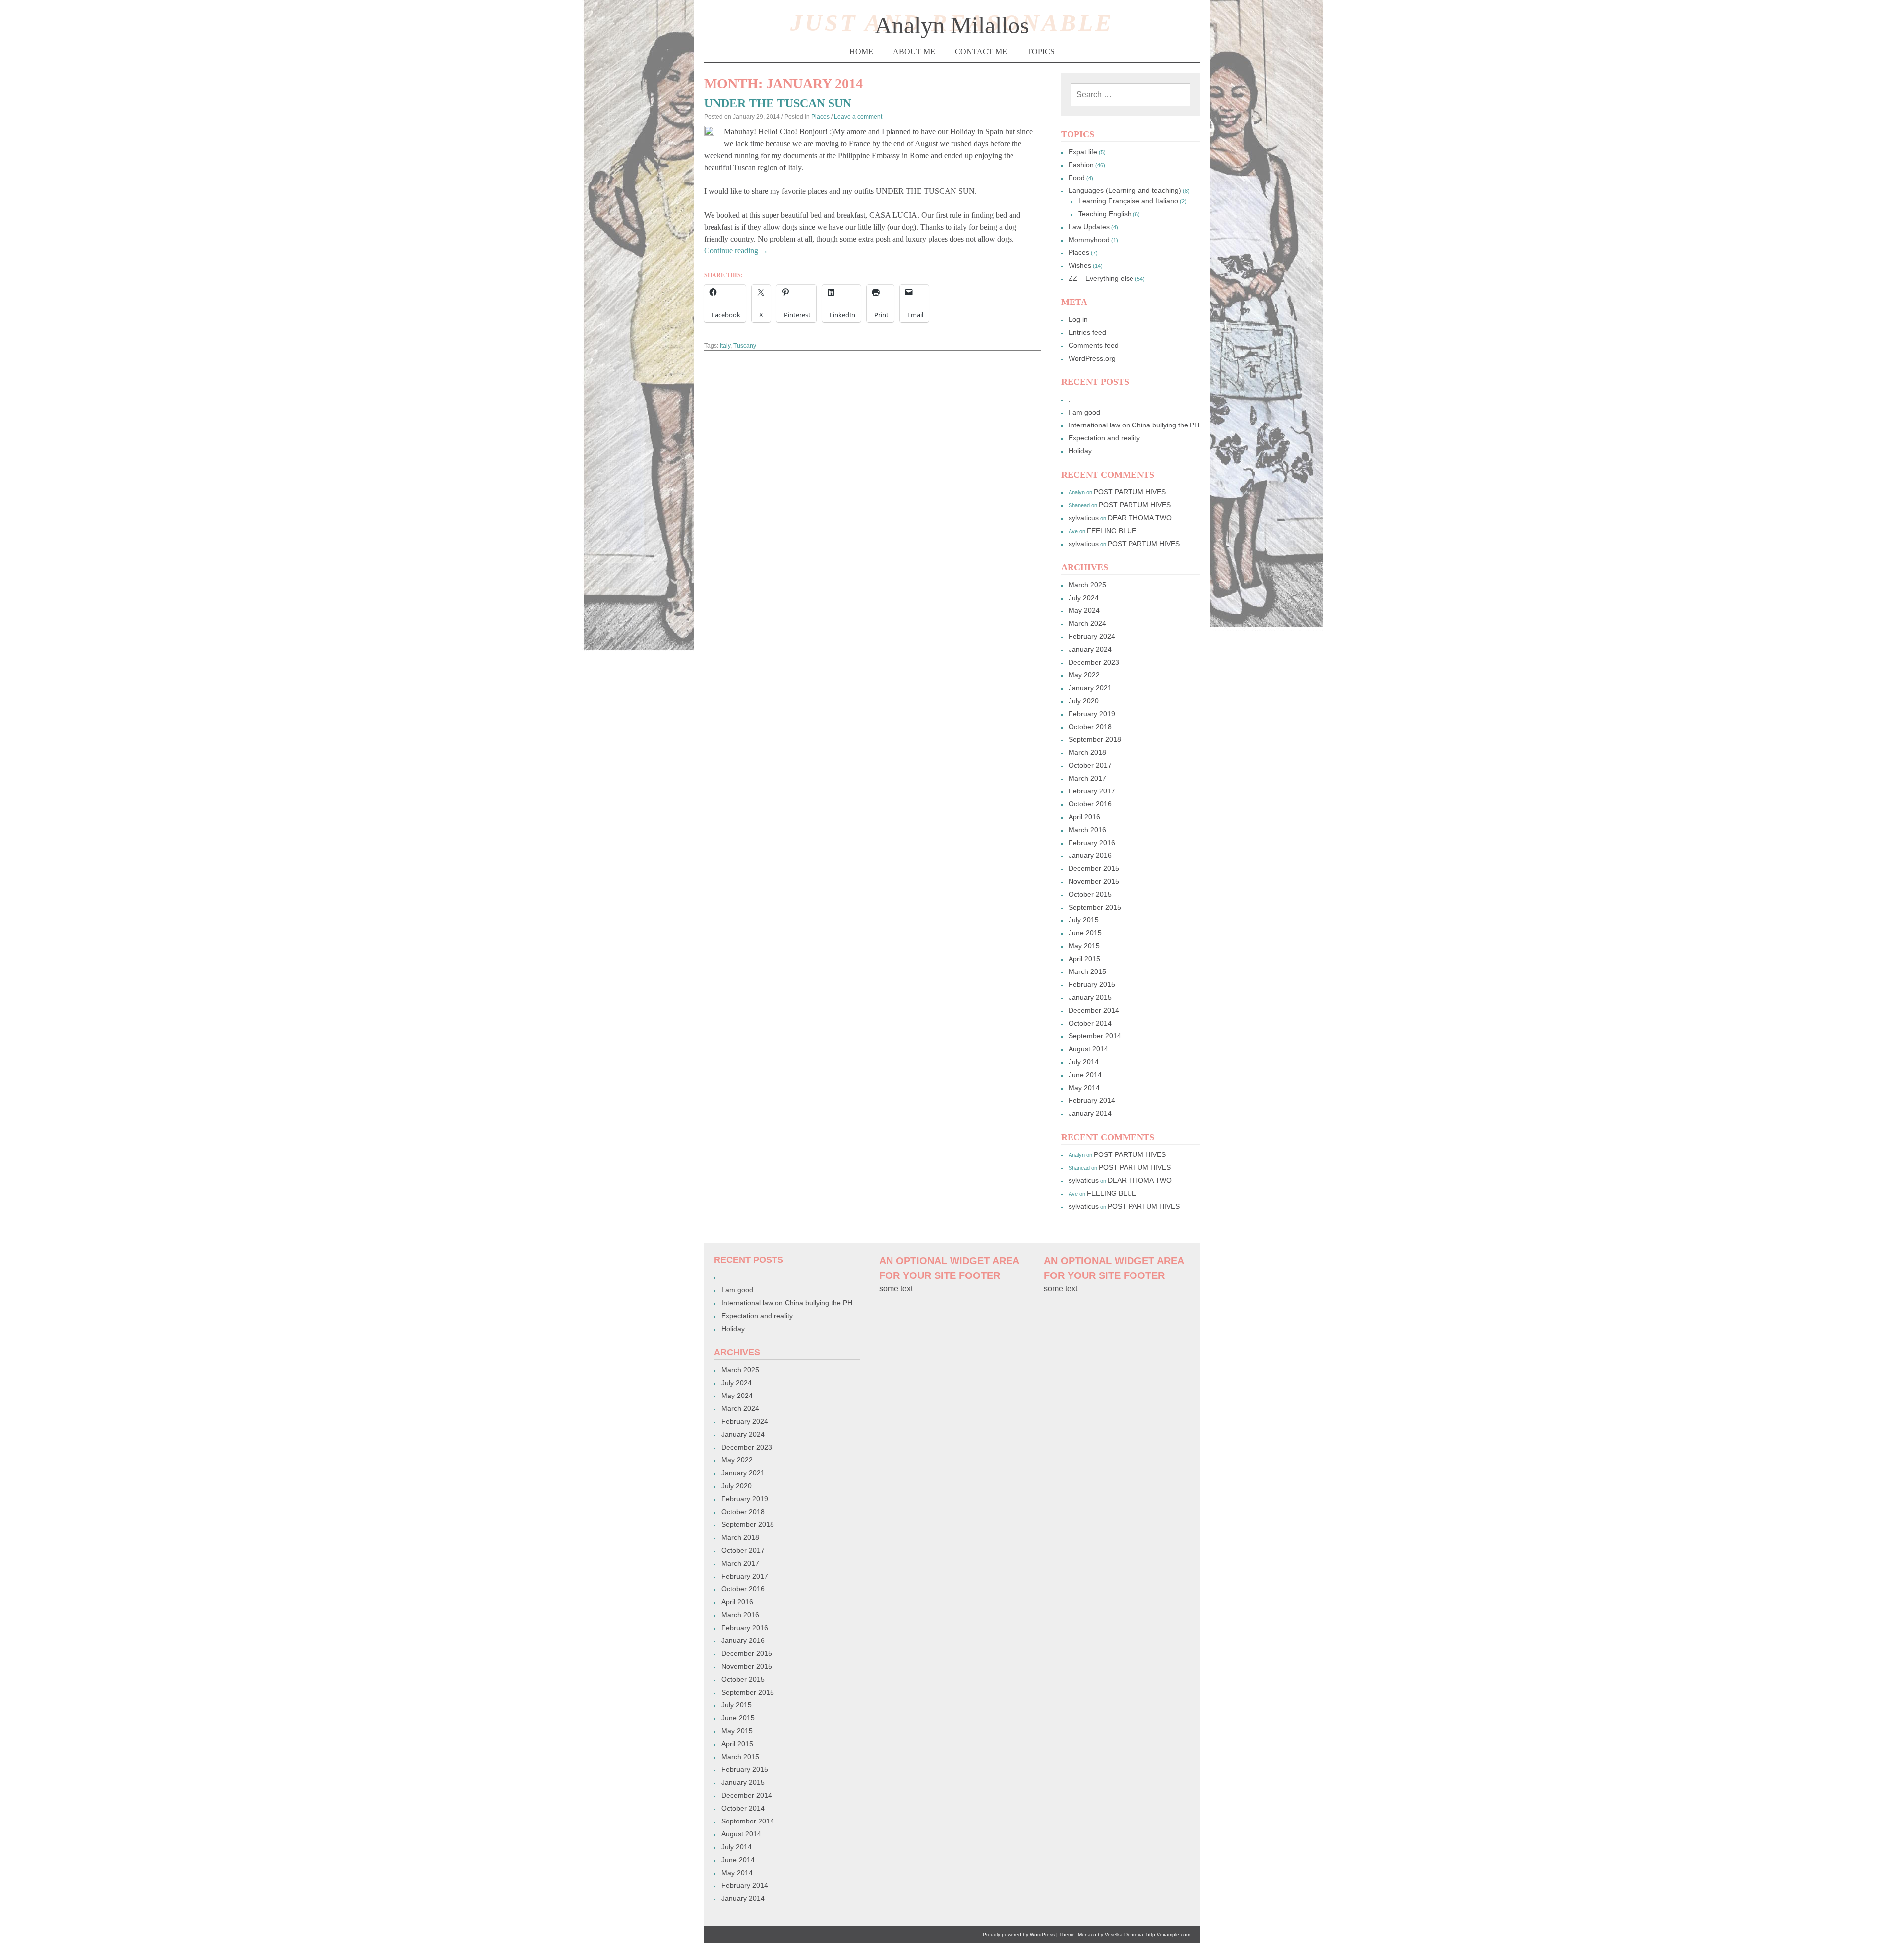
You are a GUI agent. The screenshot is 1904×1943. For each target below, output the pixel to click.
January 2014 (1090, 1113)
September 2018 (1095, 739)
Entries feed (1087, 332)
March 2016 (1087, 830)
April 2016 (1084, 817)
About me (914, 51)
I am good (1084, 412)
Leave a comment (858, 117)
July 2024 (1084, 598)
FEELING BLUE (1112, 531)
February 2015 (1092, 984)
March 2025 (1087, 585)
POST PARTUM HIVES (1130, 492)
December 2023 (1094, 662)
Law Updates (1089, 227)
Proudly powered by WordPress (1019, 1934)
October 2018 (1090, 727)
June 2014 (1085, 1075)
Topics (1041, 51)
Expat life (1083, 152)
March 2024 (1087, 623)
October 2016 (1090, 804)
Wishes (1080, 265)
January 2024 (1090, 649)
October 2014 (1090, 1023)
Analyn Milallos (952, 25)
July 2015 (1084, 920)
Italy (725, 346)
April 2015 (1084, 959)
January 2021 (1090, 688)
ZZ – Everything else (1101, 278)
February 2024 (1092, 636)
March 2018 (1087, 752)
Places (820, 117)
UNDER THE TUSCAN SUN (778, 103)
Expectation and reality (1104, 438)
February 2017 (1092, 791)
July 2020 (1084, 701)
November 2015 (1094, 881)
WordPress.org (1092, 358)
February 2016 (1092, 843)
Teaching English (1105, 214)
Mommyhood (1089, 240)
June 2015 (1085, 933)
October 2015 (1090, 894)
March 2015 (1087, 971)
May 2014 (1084, 1088)
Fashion (1081, 165)
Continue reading (736, 251)
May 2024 (1084, 610)
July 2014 (1084, 1062)
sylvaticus (1084, 518)
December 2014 (1094, 1010)
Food (1077, 178)
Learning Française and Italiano (1128, 201)
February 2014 (1092, 1100)
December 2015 (1094, 868)
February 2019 (1092, 714)
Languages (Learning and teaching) (1125, 190)
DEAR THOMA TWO (1140, 518)
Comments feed (1094, 345)
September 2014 (1095, 1036)
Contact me (981, 51)
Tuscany (745, 346)
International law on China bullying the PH (1134, 425)
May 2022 (1084, 675)
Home (861, 51)
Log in (1078, 319)
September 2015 (1095, 907)
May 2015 (1084, 946)
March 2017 (1087, 778)
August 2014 (1088, 1049)
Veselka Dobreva (1124, 1934)
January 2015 (1090, 997)
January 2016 (1090, 855)
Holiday (1080, 451)
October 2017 (1090, 765)
